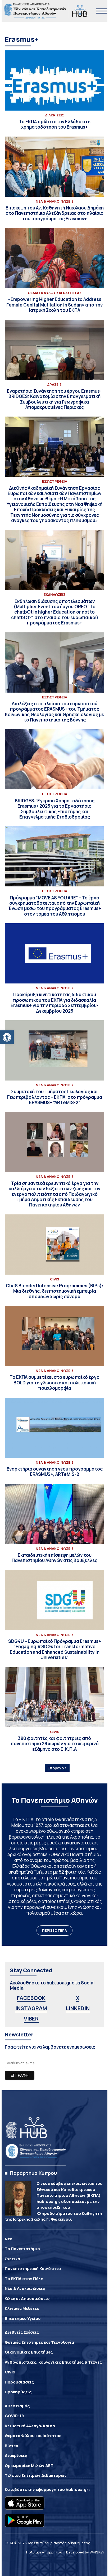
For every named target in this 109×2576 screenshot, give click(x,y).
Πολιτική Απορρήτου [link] (44, 2552)
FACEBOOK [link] (31, 1998)
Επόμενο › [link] (57, 1768)
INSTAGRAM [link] (31, 2008)
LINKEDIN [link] (78, 2008)
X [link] (78, 1998)
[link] (7, 1037)
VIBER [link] (31, 2019)
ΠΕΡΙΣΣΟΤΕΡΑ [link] (54, 1930)
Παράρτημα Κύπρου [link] (33, 2173)
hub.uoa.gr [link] (77, 2489)
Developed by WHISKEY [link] (85, 2552)
